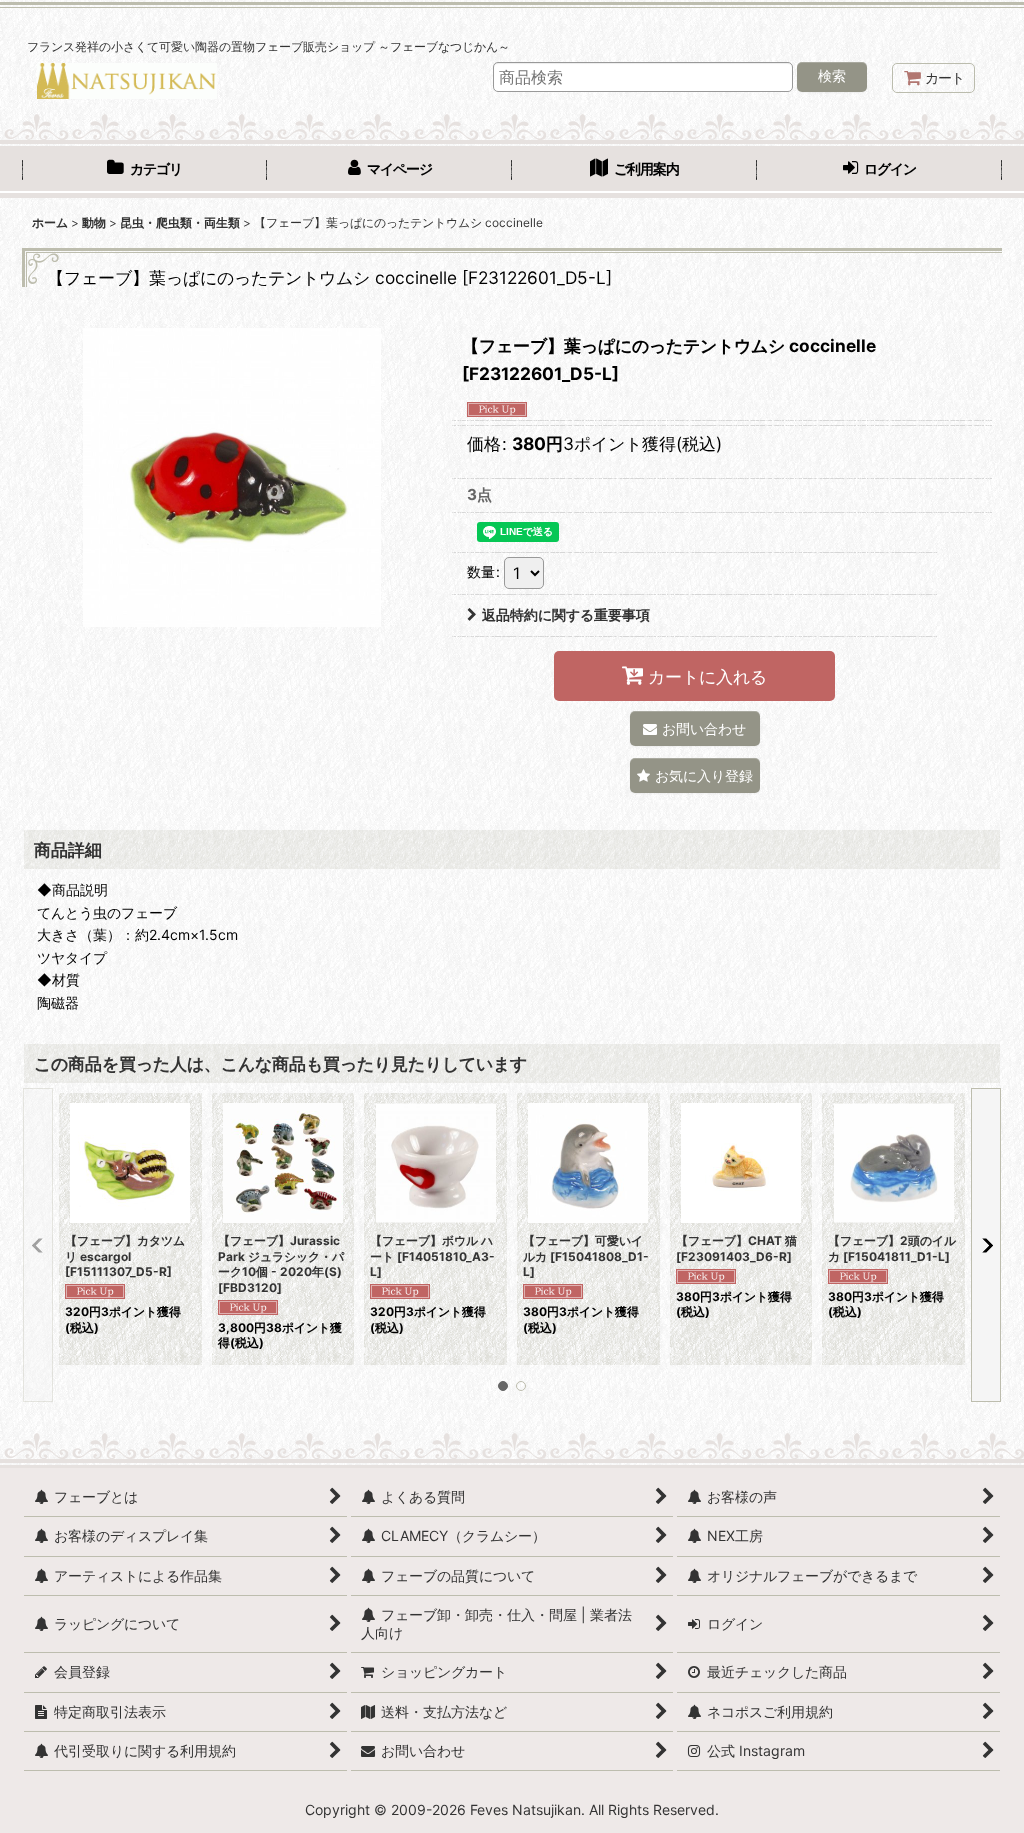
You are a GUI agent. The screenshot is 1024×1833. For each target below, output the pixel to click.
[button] (695, 775)
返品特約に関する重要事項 (566, 614)
